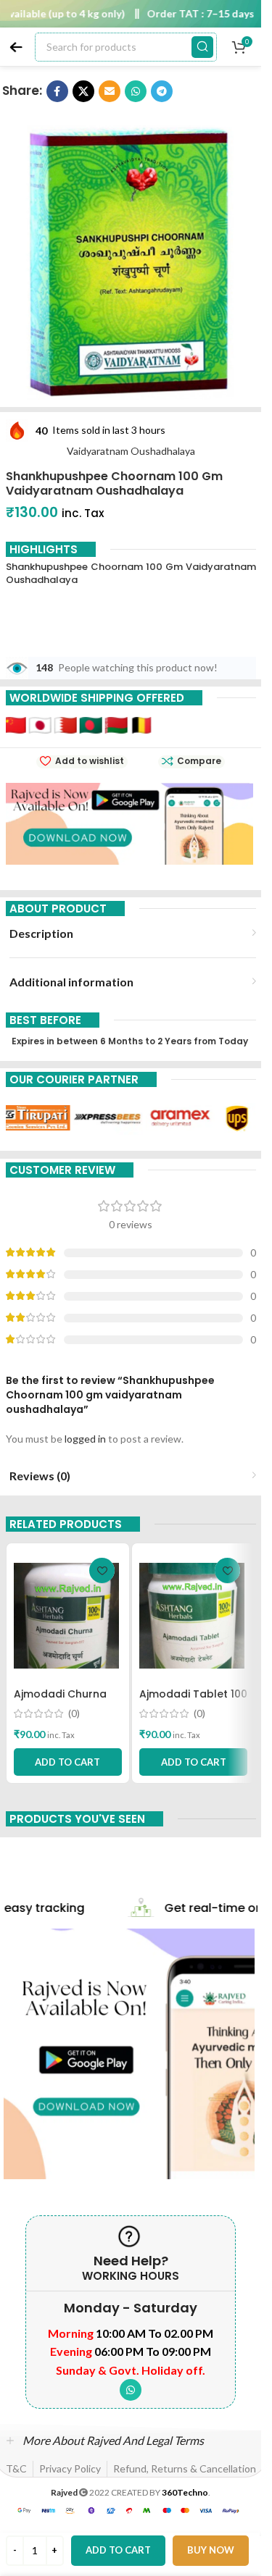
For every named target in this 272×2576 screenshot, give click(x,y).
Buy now (211, 2550)
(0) (74, 1713)
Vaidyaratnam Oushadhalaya (131, 451)
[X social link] (83, 91)
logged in (85, 1439)
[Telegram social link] (162, 91)
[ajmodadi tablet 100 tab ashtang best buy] (193, 1616)
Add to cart (118, 2550)
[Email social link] (110, 91)
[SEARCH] (202, 47)
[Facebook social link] (57, 91)
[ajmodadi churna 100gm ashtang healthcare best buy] (68, 1616)
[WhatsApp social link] (136, 91)
